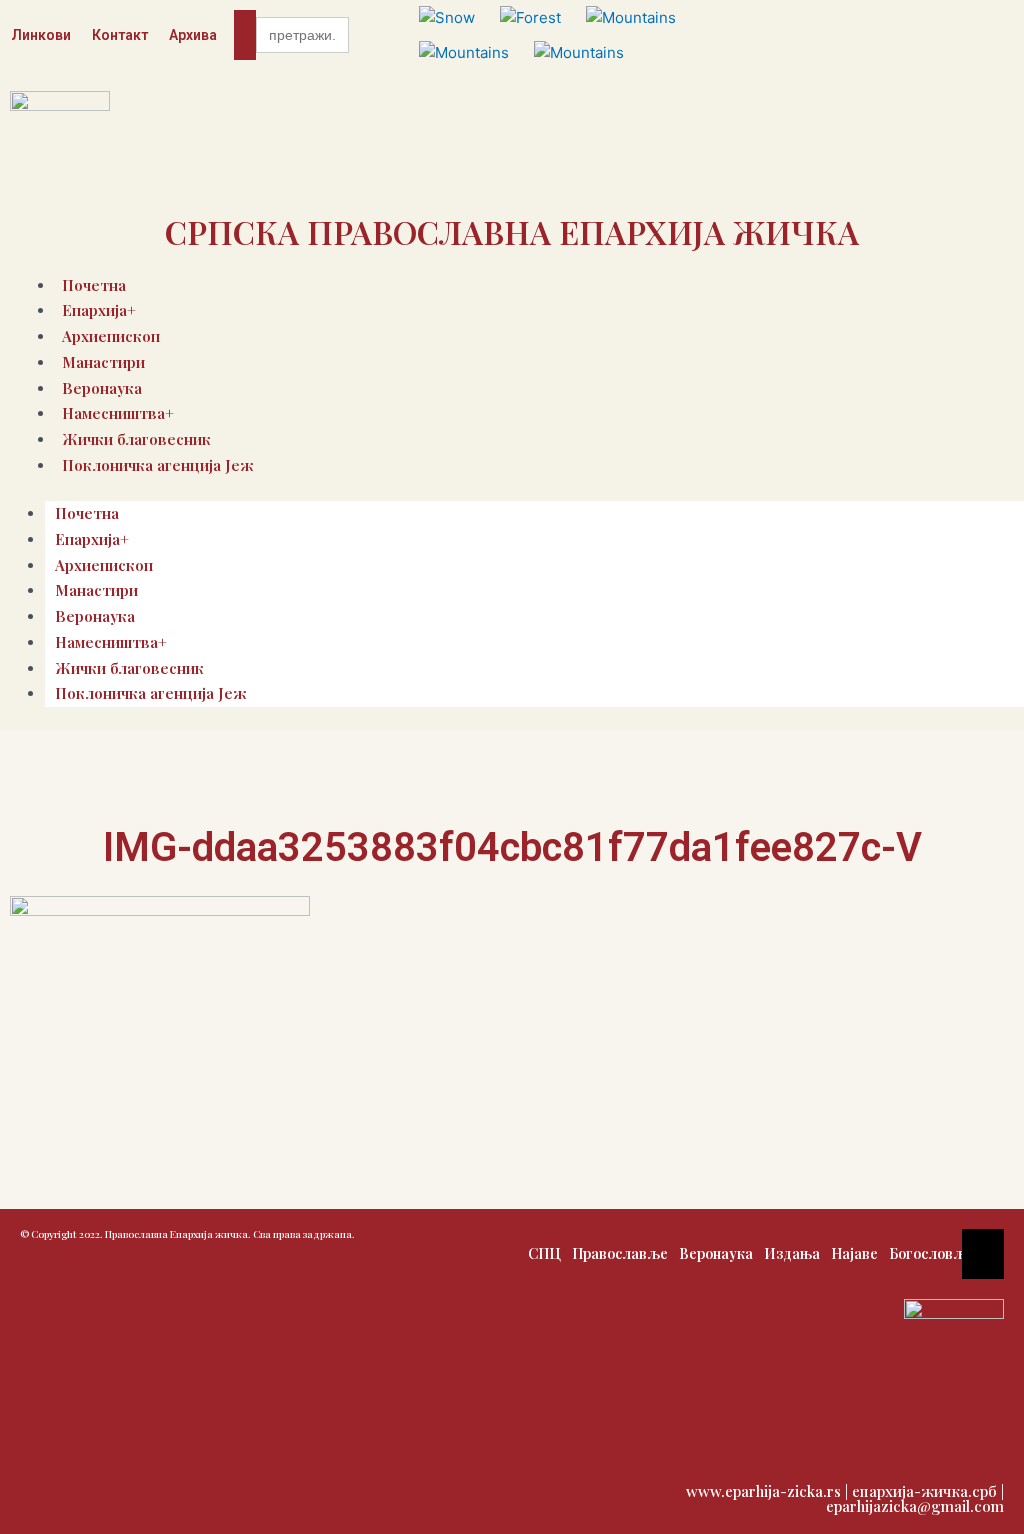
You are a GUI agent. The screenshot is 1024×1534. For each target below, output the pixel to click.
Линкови (41, 35)
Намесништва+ (111, 642)
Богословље (931, 1253)
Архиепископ (104, 565)
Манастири (103, 362)
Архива (193, 35)
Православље (620, 1253)
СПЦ (544, 1253)
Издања (792, 1253)
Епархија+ (92, 539)
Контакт (120, 35)
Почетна (87, 513)
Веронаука (95, 616)
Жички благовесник (129, 668)
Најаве (854, 1253)
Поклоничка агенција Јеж (158, 465)
